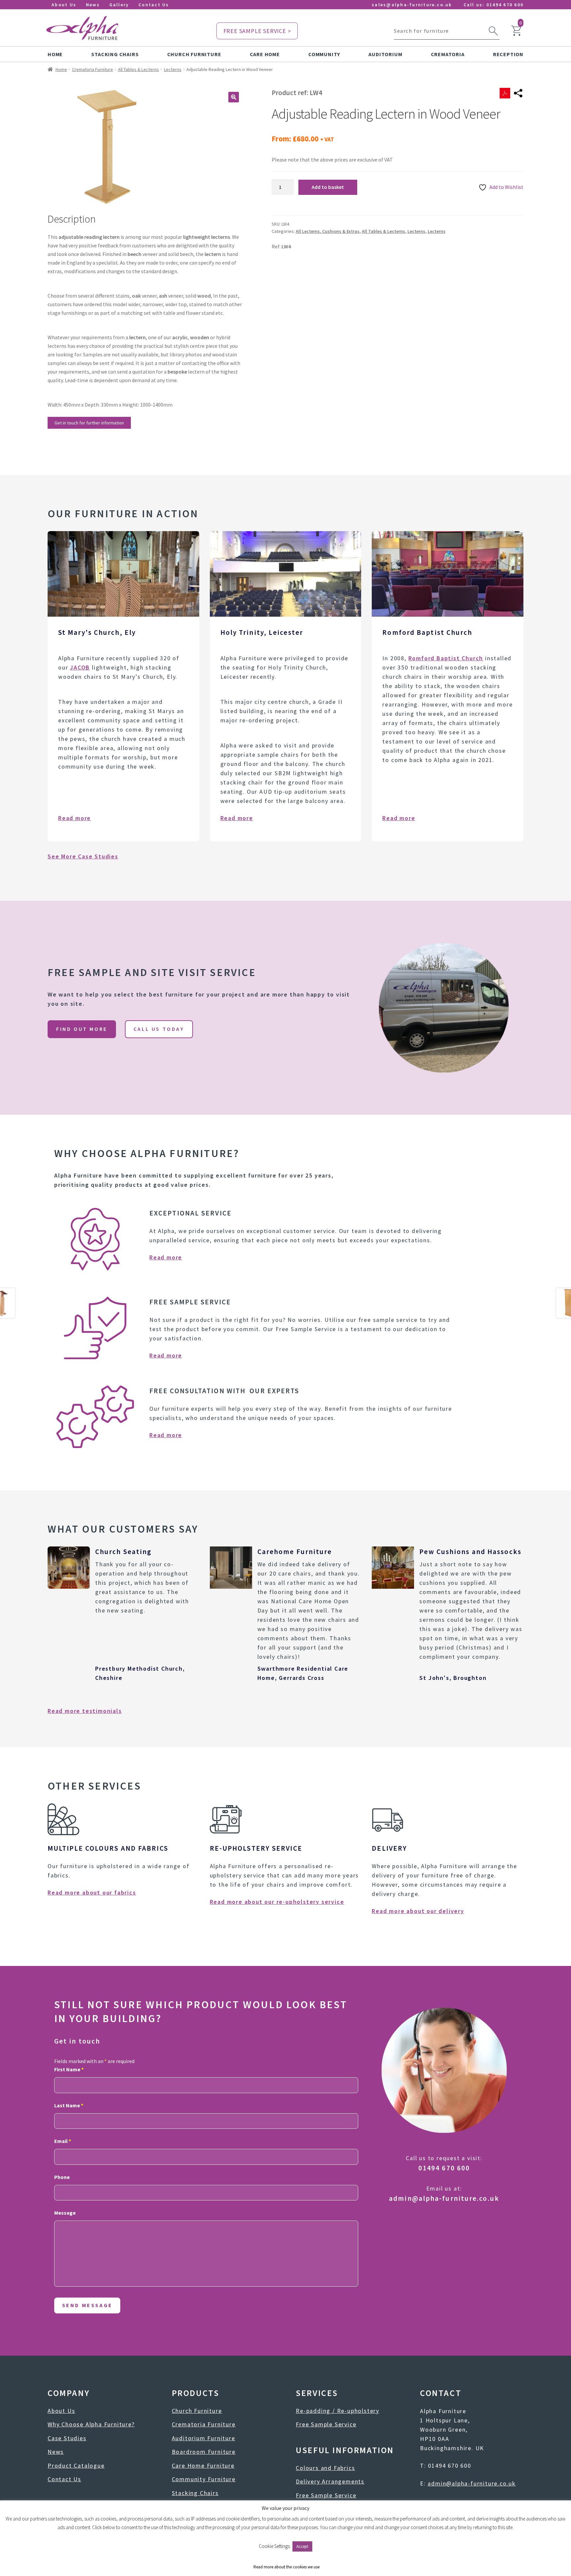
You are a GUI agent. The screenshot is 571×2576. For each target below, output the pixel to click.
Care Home (265, 54)
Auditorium (385, 54)
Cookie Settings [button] (274, 2546)
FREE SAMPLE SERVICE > (257, 31)
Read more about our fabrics (92, 1892)
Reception (508, 54)
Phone (62, 2177)
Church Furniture (194, 54)
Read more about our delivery (418, 1911)
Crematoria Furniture (93, 69)
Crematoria (448, 54)
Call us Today (159, 1029)
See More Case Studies (83, 856)
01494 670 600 (505, 5)
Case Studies (67, 2438)
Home (55, 54)
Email (63, 2141)
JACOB (80, 667)
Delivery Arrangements (330, 2481)
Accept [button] (302, 2546)
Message (65, 2213)
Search (493, 31)
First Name (69, 2069)
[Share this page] (518, 93)
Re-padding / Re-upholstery (338, 2411)
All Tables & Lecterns (138, 69)
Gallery (119, 5)
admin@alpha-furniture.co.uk (444, 2198)
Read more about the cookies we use (286, 2567)
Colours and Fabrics (325, 2468)
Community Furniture (204, 2479)
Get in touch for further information (89, 423)
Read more (75, 818)
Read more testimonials (85, 1711)
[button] (234, 97)
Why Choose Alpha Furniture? (91, 2424)
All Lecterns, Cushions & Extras (328, 231)
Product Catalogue (76, 2466)
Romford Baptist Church (446, 658)
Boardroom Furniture (204, 2452)
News (93, 5)
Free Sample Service (326, 2424)
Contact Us (154, 5)
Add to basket (328, 187)
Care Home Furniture (203, 2466)
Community (324, 54)
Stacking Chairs (115, 54)
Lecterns (173, 69)
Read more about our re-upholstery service (277, 1902)
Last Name (69, 2105)
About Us (64, 5)
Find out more (82, 1029)
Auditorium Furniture (204, 2438)
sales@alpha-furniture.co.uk (412, 5)
